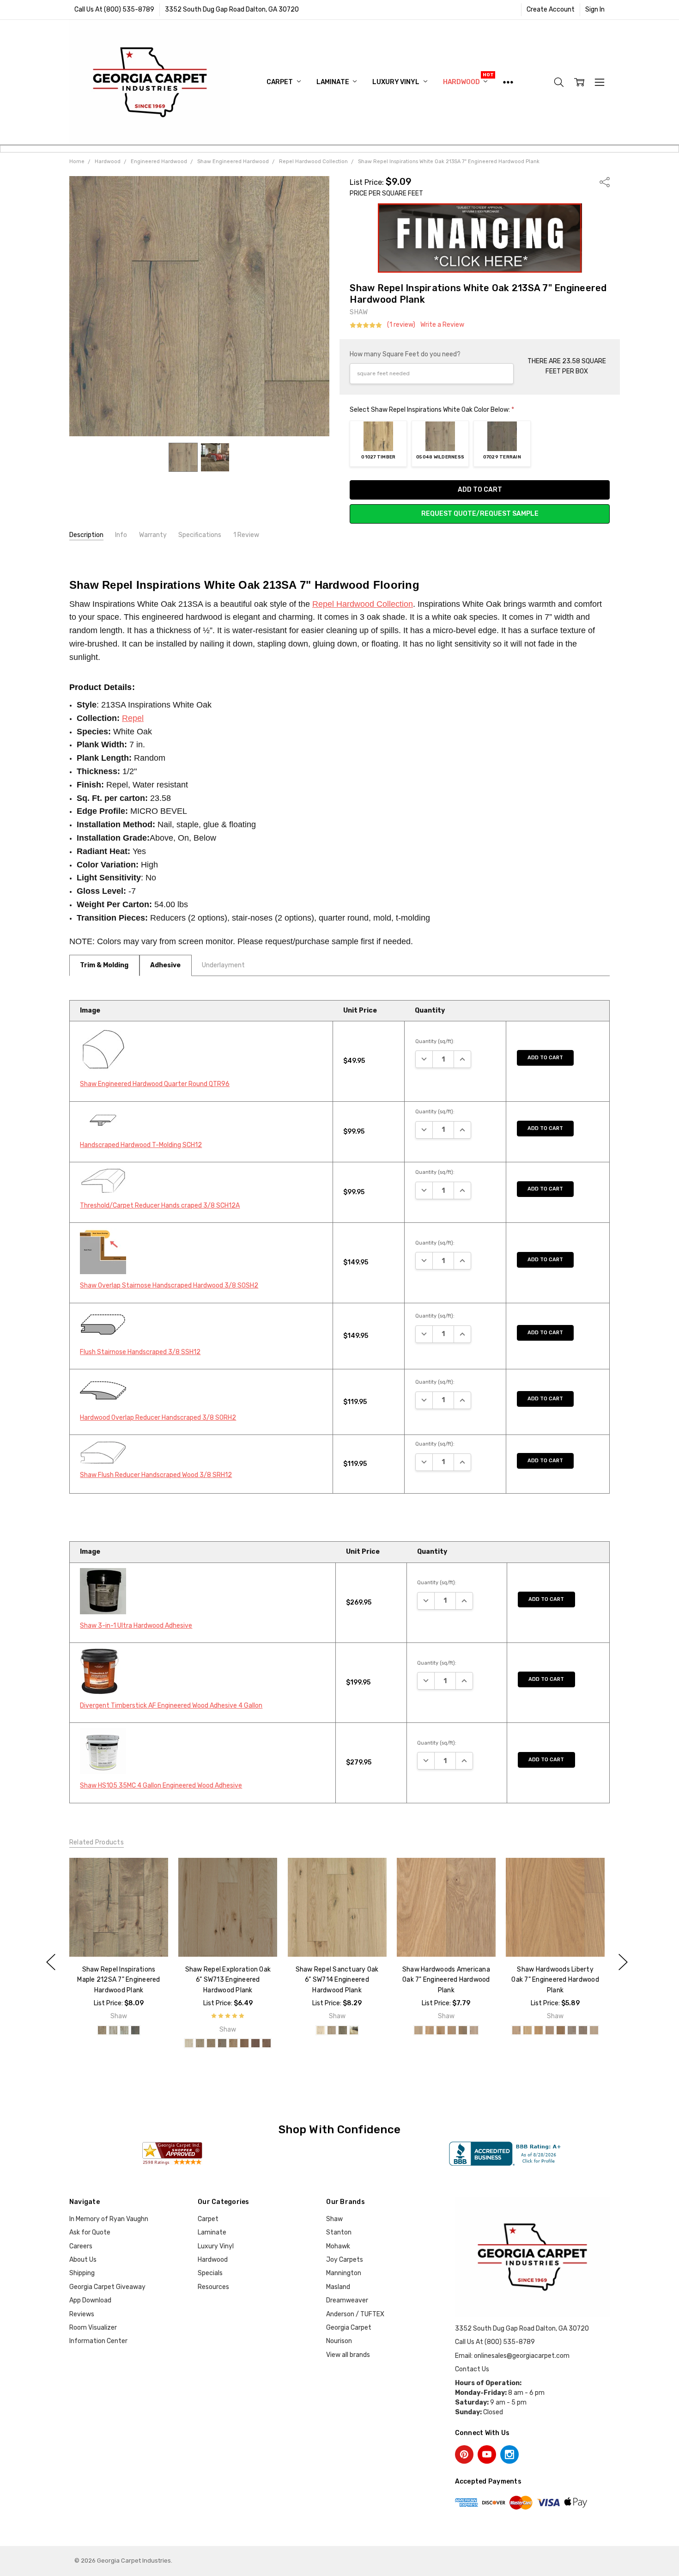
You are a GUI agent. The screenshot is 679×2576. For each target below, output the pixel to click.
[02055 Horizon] (211, 2043)
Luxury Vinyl (396, 82)
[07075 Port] (255, 2043)
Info (121, 535)
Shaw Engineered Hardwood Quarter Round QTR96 (155, 1084)
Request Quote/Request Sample (480, 514)
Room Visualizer (93, 2328)
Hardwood (462, 82)
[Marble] (572, 2030)
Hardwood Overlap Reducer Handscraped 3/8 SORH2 (158, 1418)
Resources (213, 2287)
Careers (81, 2246)
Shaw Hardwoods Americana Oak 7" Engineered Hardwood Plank (446, 1980)
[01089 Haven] (331, 2030)
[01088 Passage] (189, 2043)
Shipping (82, 2273)
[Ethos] (441, 2030)
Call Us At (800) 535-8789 (114, 9)
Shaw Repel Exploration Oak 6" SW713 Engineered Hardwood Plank (228, 1980)
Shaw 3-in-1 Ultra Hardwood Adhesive (136, 1626)
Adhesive (165, 965)
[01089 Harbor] (200, 2043)
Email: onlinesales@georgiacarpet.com (512, 2356)
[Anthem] (418, 2030)
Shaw (334, 2219)
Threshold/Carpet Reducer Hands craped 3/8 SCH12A (160, 1206)
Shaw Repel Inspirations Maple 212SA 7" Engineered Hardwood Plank (118, 1980)
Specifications (200, 535)
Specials (210, 2273)
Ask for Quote (90, 2232)
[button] (480, 238)
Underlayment (223, 965)
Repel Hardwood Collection (363, 604)
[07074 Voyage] (233, 2043)
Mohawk (338, 2246)
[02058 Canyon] (244, 2043)
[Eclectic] (430, 2030)
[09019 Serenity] (135, 2030)
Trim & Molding (104, 965)
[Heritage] (452, 2030)
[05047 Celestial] (124, 2030)
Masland (338, 2287)
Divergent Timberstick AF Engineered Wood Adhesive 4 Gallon (171, 1706)
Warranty (153, 535)
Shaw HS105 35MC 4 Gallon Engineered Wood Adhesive (161, 1785)
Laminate (333, 82)
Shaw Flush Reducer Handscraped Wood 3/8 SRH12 (156, 1475)
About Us (83, 2260)
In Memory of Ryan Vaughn (109, 2219)
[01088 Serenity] (320, 2030)
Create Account (551, 9)
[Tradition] (474, 2030)
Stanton (339, 2232)
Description (86, 535)
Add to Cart (545, 1058)
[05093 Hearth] (342, 2030)
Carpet (280, 82)
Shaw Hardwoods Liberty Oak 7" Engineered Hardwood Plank (555, 1980)
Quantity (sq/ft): (435, 1041)
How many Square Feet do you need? (405, 354)
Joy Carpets (345, 2260)
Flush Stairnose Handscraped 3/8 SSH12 (140, 1352)
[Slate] (583, 2030)
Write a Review (442, 325)
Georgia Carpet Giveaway (107, 2287)
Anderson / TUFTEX (355, 2314)
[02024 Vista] (102, 2030)
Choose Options (118, 1938)
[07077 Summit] (267, 2043)
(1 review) (401, 325)
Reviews (82, 2314)
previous (51, 1962)
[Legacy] (463, 2030)
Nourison (339, 2341)
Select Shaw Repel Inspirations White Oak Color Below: (432, 410)
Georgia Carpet (349, 2328)
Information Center (98, 2341)
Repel (133, 718)
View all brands (348, 2355)
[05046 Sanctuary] (113, 2030)
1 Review (246, 535)
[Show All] (508, 82)
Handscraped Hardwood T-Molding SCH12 (141, 1145)
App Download (90, 2300)
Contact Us (472, 2369)
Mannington (344, 2273)
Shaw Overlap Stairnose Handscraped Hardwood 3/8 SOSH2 (169, 1285)
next (623, 1962)
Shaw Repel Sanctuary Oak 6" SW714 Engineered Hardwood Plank (337, 1980)
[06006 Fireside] (353, 2030)
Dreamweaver (347, 2300)
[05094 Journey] (222, 2043)
